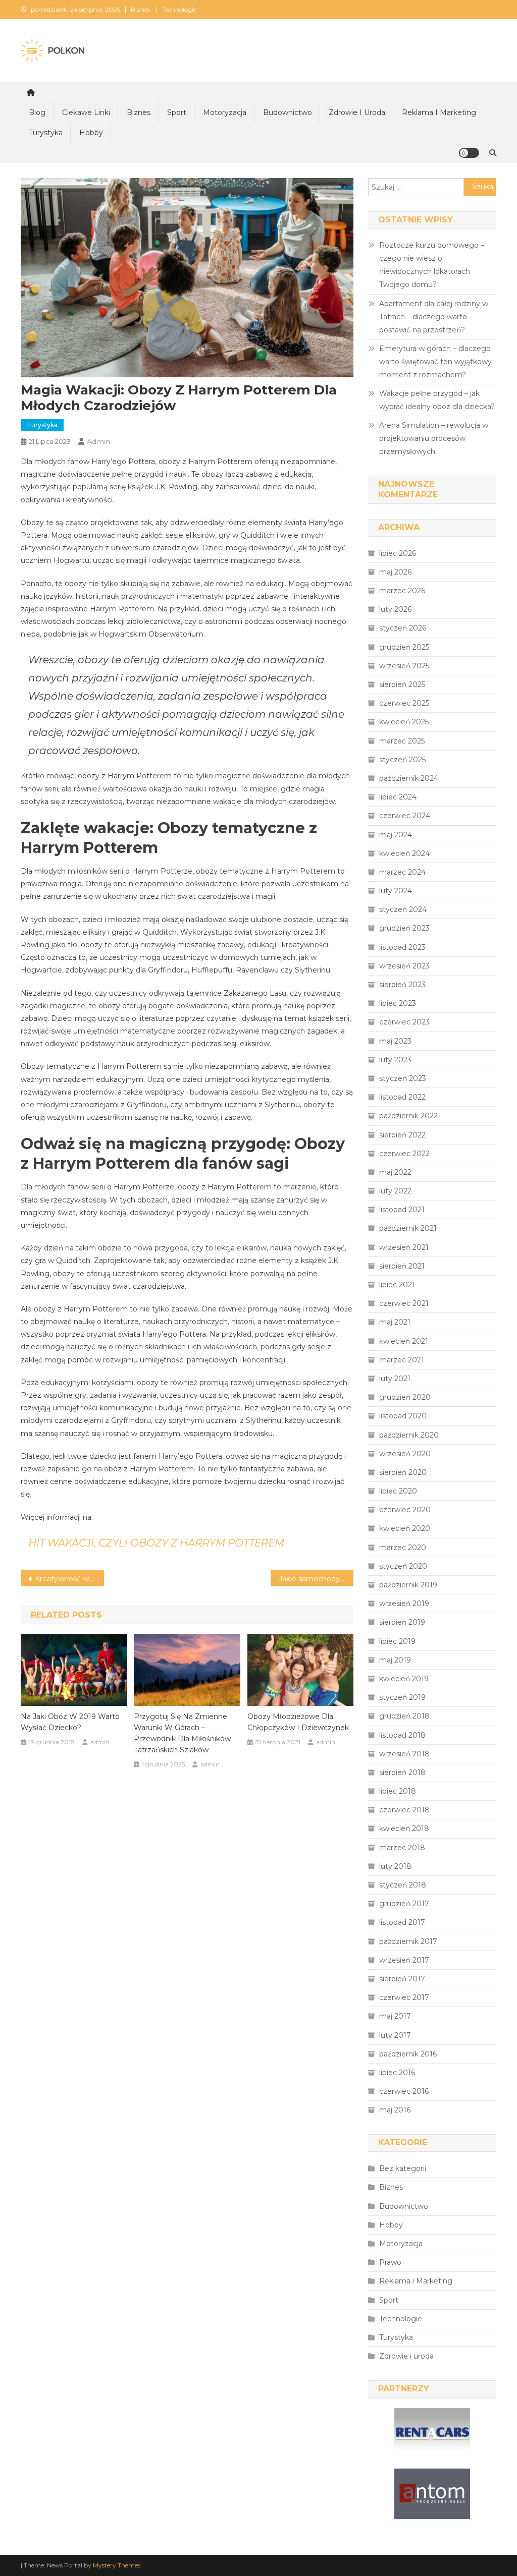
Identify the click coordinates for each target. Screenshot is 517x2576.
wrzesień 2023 (404, 966)
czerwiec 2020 (405, 1510)
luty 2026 (395, 609)
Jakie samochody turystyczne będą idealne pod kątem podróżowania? (316, 1579)
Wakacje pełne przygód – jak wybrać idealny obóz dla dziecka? (437, 400)
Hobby (91, 133)
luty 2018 (395, 1866)
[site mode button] (469, 153)
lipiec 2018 (398, 1791)
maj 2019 (395, 1660)
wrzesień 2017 (404, 1960)
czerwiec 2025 (404, 703)
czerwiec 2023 (404, 1022)
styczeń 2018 (403, 1885)
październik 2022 (408, 1116)
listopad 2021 (402, 1210)
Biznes (140, 9)
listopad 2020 (403, 1416)
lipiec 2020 (398, 1491)
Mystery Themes (117, 2565)
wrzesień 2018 (404, 1754)
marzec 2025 (402, 741)
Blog (37, 112)
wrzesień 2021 (404, 1247)
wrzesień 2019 (404, 1604)
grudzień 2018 (404, 1716)
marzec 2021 (402, 1360)
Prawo (390, 2262)
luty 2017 (395, 2035)
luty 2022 (395, 1191)
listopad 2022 (402, 1097)
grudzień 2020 (405, 1397)
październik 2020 (409, 1435)
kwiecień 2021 (404, 1341)
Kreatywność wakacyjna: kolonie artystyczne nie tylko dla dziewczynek (69, 1579)
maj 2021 (395, 1322)
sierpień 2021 (402, 1266)
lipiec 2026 (398, 553)
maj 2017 (395, 2016)
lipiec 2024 (398, 797)
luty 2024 (396, 891)
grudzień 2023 (404, 928)
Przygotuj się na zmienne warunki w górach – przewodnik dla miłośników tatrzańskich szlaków (182, 1733)
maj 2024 (396, 835)
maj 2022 (395, 1172)
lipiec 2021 (397, 1285)
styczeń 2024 (403, 909)
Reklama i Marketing (439, 112)
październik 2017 (408, 1941)
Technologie (179, 9)
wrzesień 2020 (405, 1454)
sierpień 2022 (402, 1135)
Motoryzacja (225, 112)
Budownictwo (288, 112)
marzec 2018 (402, 1848)
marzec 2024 (402, 872)
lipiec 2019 (397, 1641)
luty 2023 (395, 1060)
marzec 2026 (402, 591)
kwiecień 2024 (404, 853)
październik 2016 (408, 2054)
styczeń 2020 (403, 1566)
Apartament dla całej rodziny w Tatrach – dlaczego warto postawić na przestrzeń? (434, 317)
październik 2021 (408, 1228)
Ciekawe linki (86, 112)
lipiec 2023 (398, 1003)
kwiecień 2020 (405, 1528)
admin (98, 441)
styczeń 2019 (402, 1697)
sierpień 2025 (402, 684)
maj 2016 (395, 2110)
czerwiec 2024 (405, 816)
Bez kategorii (403, 2168)
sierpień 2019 (402, 1622)
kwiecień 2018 (404, 1828)
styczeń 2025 (402, 760)
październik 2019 (408, 1585)
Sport (177, 112)
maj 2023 (395, 1041)
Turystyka (46, 133)
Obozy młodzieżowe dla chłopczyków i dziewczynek (298, 1722)
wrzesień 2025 (404, 666)
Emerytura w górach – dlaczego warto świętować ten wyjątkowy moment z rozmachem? (435, 362)
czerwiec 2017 (404, 1997)
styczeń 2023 (403, 1078)
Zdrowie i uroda (357, 112)
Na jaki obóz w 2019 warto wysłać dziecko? (70, 1722)
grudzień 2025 (404, 647)
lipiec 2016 (397, 2073)
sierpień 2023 (402, 985)
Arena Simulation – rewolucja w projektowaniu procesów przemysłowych (434, 438)
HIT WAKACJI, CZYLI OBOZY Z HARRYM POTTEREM (156, 1543)
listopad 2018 (402, 1735)
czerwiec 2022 (404, 1154)
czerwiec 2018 (404, 1810)
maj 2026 (395, 572)
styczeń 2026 (403, 628)
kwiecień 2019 (404, 1679)
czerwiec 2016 (404, 2091)
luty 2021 (395, 1379)
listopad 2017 (402, 1922)
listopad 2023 (402, 947)
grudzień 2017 (404, 1904)
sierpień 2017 (402, 1979)
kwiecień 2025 (404, 722)
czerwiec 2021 (404, 1303)
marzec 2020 (403, 1548)
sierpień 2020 (403, 1472)
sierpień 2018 (402, 1772)
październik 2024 (409, 778)
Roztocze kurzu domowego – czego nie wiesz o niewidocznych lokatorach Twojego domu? (432, 265)
